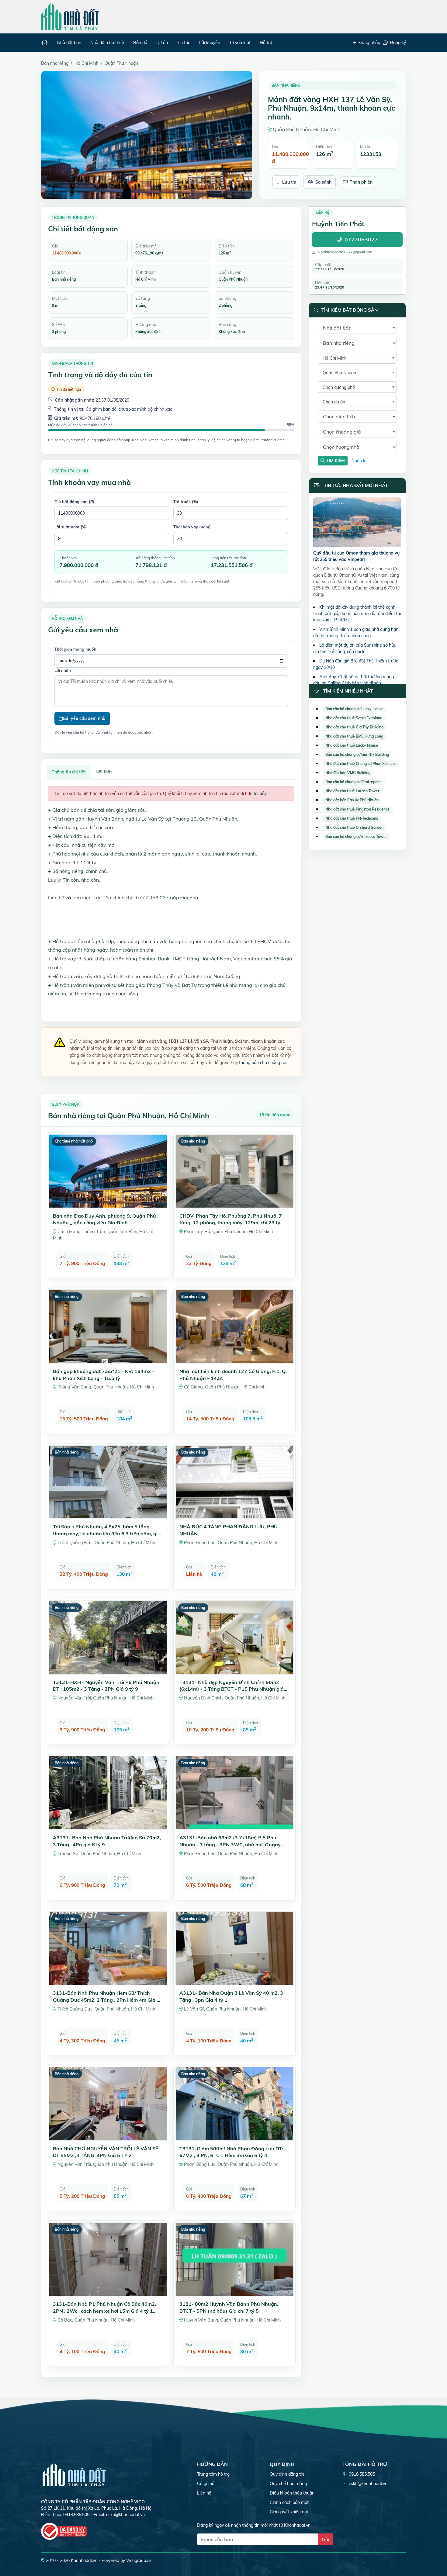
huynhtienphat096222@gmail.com (345, 252)
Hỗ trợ (266, 43)
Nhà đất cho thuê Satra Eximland (354, 718)
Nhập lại (359, 461)
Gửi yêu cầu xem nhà (84, 718)
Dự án (162, 43)
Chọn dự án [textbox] (334, 402)
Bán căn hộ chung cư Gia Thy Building (357, 754)
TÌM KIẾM (335, 461)
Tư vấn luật (240, 43)
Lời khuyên (210, 43)
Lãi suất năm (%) (71, 527)
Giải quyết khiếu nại (289, 2512)
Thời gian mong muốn (75, 649)
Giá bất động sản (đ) (74, 502)
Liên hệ (204, 2493)
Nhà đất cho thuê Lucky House (352, 745)
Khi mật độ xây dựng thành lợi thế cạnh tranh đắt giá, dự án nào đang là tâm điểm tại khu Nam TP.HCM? (357, 614)
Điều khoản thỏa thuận (292, 2493)
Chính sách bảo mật (289, 2502)
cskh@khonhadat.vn (125, 2515)
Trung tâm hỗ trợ (213, 2474)
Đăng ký (397, 43)
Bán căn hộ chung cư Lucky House (354, 709)
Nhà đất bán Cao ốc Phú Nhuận (352, 800)
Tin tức (184, 43)
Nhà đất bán (69, 43)
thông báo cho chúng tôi (263, 1063)
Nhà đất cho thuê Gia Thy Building (354, 727)
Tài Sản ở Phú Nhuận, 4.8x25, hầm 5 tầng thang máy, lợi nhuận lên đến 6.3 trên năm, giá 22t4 (107, 1533)
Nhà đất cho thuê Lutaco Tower (352, 791)
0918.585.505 (362, 2474)
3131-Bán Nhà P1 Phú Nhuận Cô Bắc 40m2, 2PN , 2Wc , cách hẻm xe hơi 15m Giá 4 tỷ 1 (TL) (104, 2311)
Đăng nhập (369, 43)
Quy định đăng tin (287, 2474)
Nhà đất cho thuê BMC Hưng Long (354, 736)
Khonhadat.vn (84, 2560)
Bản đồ (140, 43)
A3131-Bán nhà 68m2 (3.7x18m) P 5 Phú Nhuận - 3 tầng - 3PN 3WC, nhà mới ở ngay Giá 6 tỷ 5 (230, 1844)
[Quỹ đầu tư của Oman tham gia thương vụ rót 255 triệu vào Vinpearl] (357, 523)
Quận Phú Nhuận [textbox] (339, 373)
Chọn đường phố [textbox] (339, 387)
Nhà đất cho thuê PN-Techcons (352, 818)
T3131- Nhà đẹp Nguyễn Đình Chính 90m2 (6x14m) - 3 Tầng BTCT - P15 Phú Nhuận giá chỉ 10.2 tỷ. (232, 1689)
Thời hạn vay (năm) (192, 527)
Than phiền (361, 182)
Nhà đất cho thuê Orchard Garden (354, 827)
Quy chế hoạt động (288, 2484)
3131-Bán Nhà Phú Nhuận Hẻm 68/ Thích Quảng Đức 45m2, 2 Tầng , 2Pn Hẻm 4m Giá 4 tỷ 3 (106, 2000)
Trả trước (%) (186, 502)
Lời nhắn (63, 670)
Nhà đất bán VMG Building (348, 773)
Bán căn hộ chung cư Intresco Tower (356, 837)
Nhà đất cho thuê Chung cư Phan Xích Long (362, 764)
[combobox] (357, 358)
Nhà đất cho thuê (107, 43)
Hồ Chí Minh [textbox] (335, 358)
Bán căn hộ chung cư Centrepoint (354, 782)
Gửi (326, 2539)
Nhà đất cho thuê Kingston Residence (357, 809)
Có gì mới (206, 2484)
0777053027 (361, 240)
